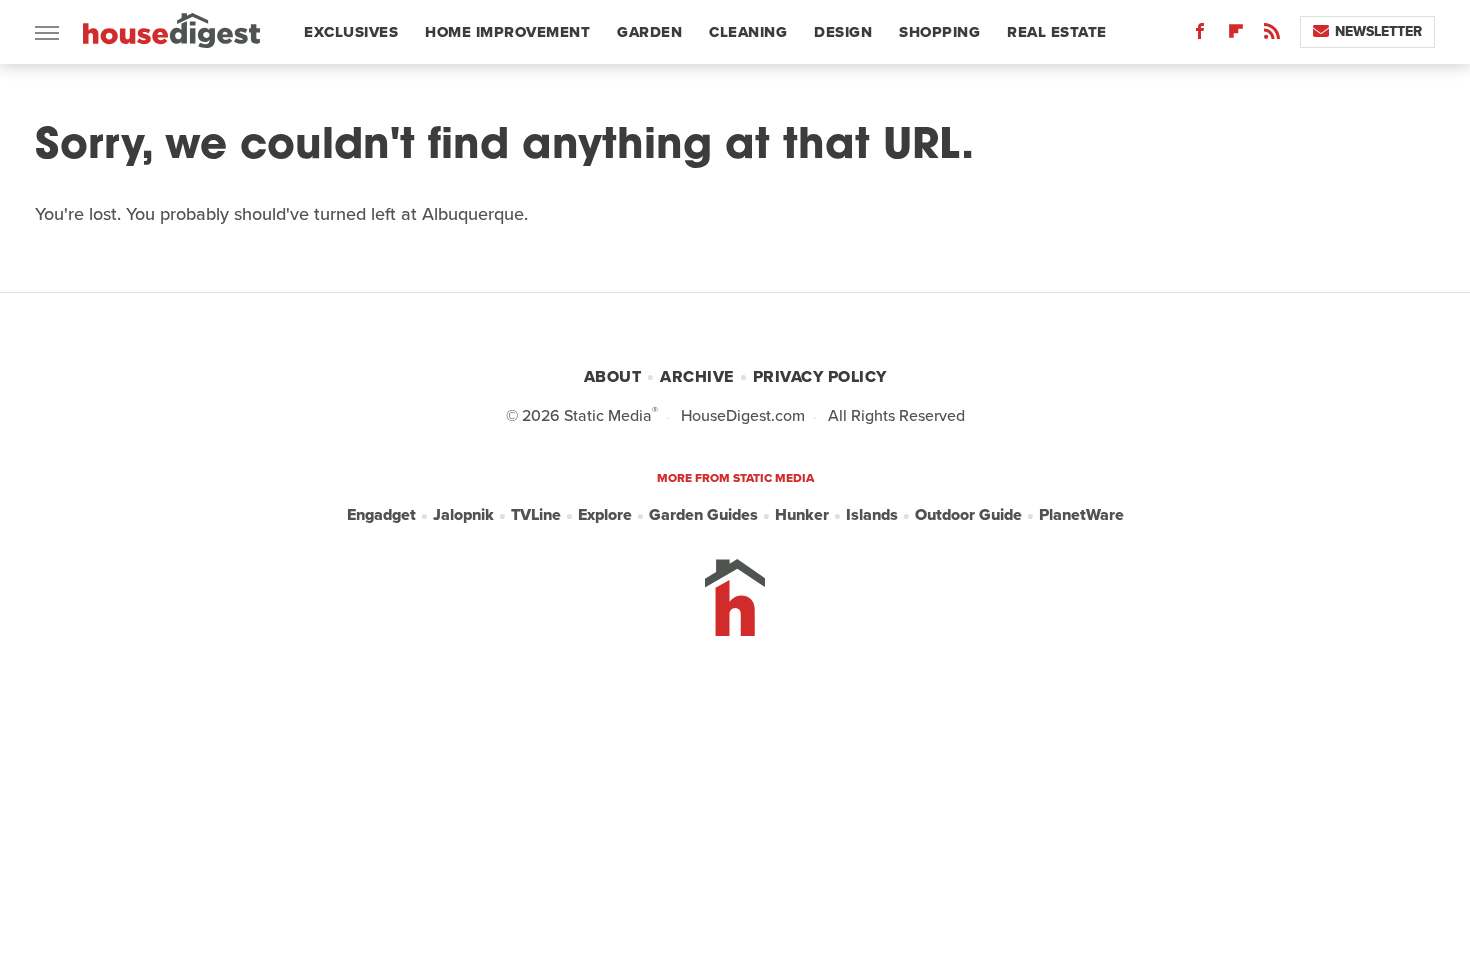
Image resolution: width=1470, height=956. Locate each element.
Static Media (608, 415)
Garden (649, 32)
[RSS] (1272, 35)
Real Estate (1057, 32)
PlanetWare (1081, 514)
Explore (605, 514)
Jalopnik (463, 514)
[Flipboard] (1236, 35)
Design (843, 32)
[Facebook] (1200, 35)
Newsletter (1378, 31)
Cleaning (748, 32)
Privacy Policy (820, 376)
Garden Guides (703, 514)
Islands (872, 514)
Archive (697, 376)
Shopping (939, 32)
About (613, 376)
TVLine (536, 514)
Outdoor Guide (968, 514)
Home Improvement (507, 32)
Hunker (802, 514)
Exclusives (351, 32)
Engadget (381, 514)
